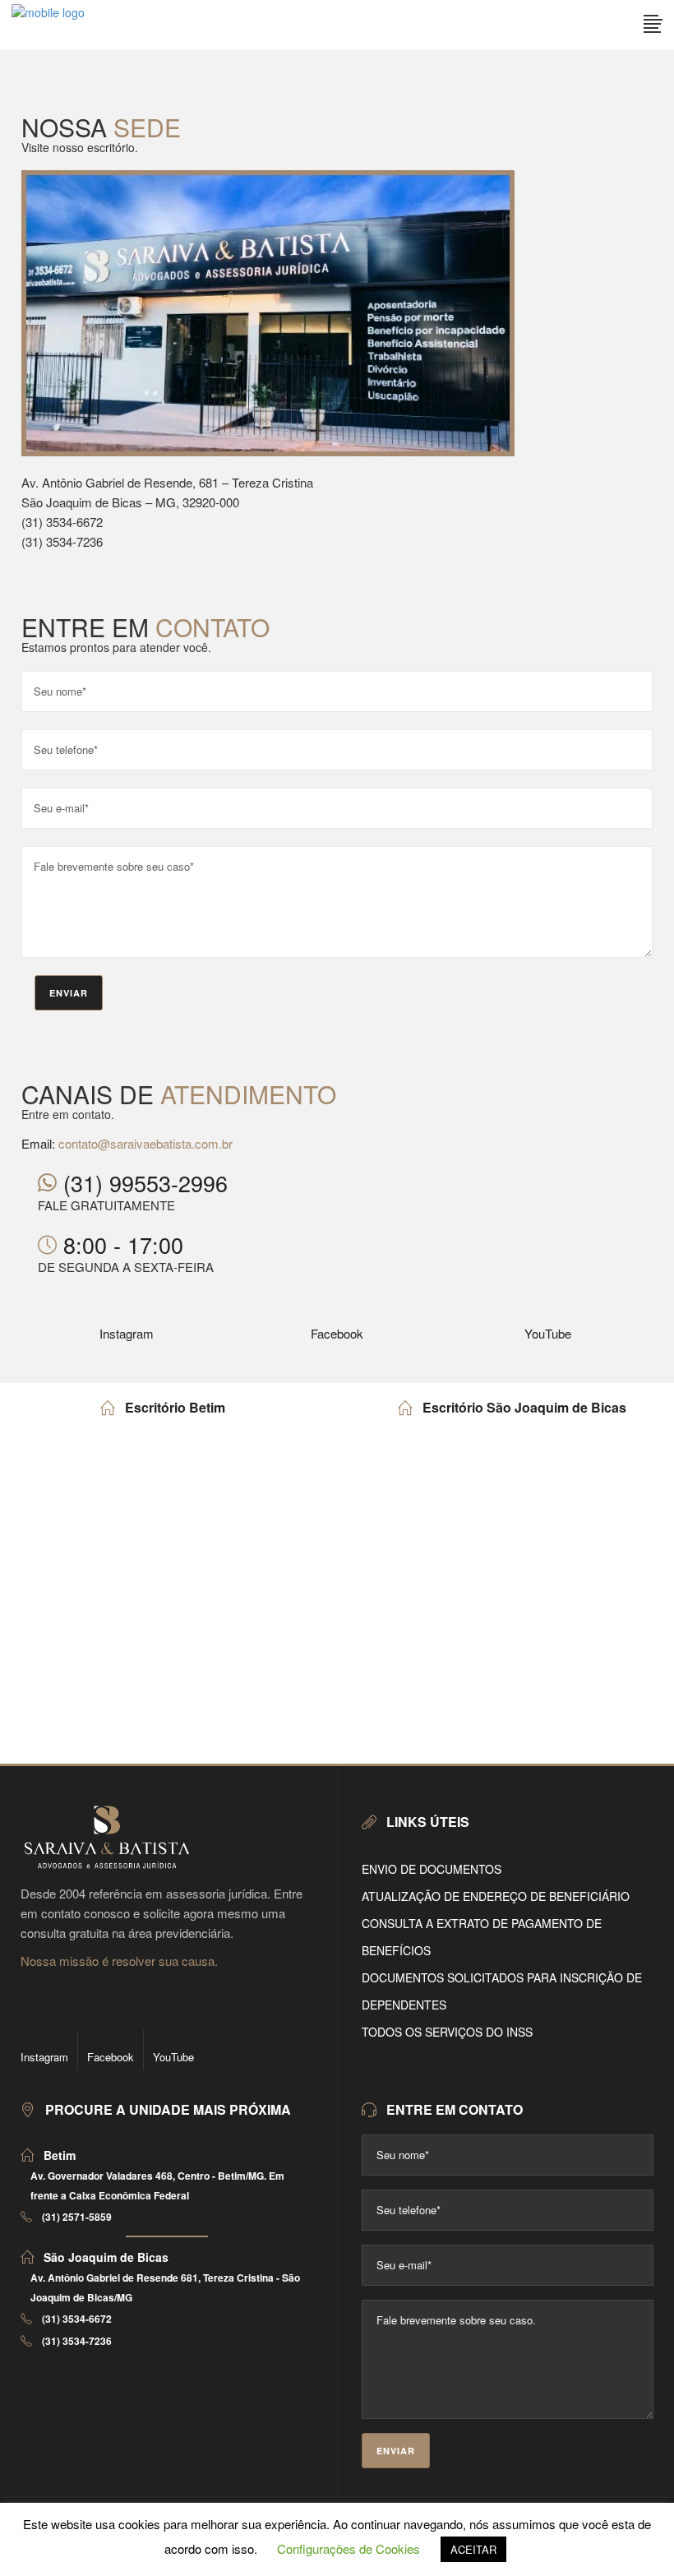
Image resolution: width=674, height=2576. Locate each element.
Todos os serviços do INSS (447, 2032)
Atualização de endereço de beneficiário (496, 1896)
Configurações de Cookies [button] (349, 2548)
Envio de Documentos (432, 1869)
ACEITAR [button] (473, 2549)
